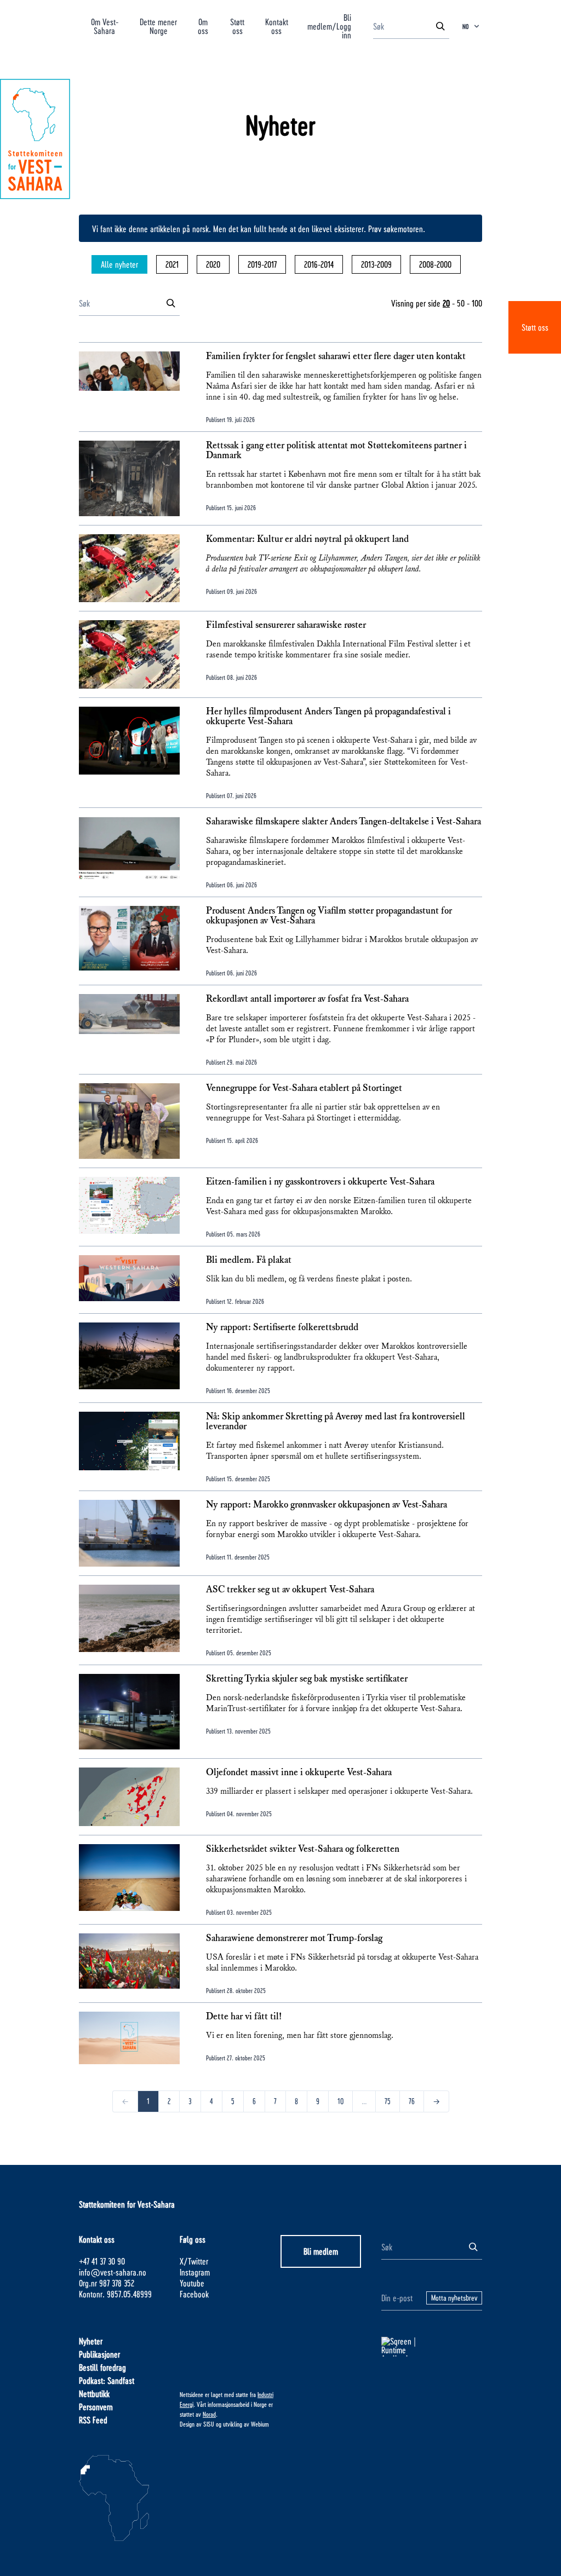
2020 (213, 264)
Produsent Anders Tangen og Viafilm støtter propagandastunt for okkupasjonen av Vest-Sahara (329, 916)
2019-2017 (262, 264)
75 (388, 2101)
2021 (172, 264)
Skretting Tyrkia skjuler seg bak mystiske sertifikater (307, 1679)
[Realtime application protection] (432, 2347)
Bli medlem (321, 2251)
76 (412, 2101)
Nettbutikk (94, 2393)
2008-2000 (435, 264)
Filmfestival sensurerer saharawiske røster (286, 625)
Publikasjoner (99, 2354)
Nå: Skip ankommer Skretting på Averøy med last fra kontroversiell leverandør (336, 1422)
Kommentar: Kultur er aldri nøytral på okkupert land (307, 539)
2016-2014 (319, 264)
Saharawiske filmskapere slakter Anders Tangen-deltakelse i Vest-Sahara (344, 822)
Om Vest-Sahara (105, 26)
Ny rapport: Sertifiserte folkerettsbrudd (282, 1327)
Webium (260, 2424)
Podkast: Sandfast (107, 2380)
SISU (209, 2424)
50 (461, 303)
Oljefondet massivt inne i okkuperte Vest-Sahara (299, 1772)
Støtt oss (535, 327)
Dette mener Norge (158, 26)
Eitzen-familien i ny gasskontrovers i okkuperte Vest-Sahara (320, 1182)
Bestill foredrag (102, 2367)
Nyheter (91, 2341)
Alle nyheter (119, 264)
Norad (209, 2414)
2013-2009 (376, 264)
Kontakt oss (277, 26)
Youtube (192, 2283)
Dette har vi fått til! (244, 2017)
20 (446, 303)
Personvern (96, 2407)
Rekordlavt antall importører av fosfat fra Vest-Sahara (307, 999)
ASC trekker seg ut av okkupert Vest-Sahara (290, 1590)
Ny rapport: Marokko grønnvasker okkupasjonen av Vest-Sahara (327, 1505)
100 (477, 303)
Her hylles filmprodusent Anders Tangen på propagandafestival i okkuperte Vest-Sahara (328, 717)
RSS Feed (93, 2420)
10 (340, 2101)
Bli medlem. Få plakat (249, 1260)
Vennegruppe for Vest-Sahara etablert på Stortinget (304, 1088)
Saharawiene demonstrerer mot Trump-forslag (294, 1938)
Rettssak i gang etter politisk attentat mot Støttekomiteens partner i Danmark (336, 450)
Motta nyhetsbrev (454, 2298)
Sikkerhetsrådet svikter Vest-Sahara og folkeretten (303, 1849)
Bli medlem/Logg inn (329, 26)
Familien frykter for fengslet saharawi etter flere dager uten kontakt (336, 356)
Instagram (195, 2272)
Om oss (203, 26)
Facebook (194, 2294)
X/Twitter (194, 2261)
